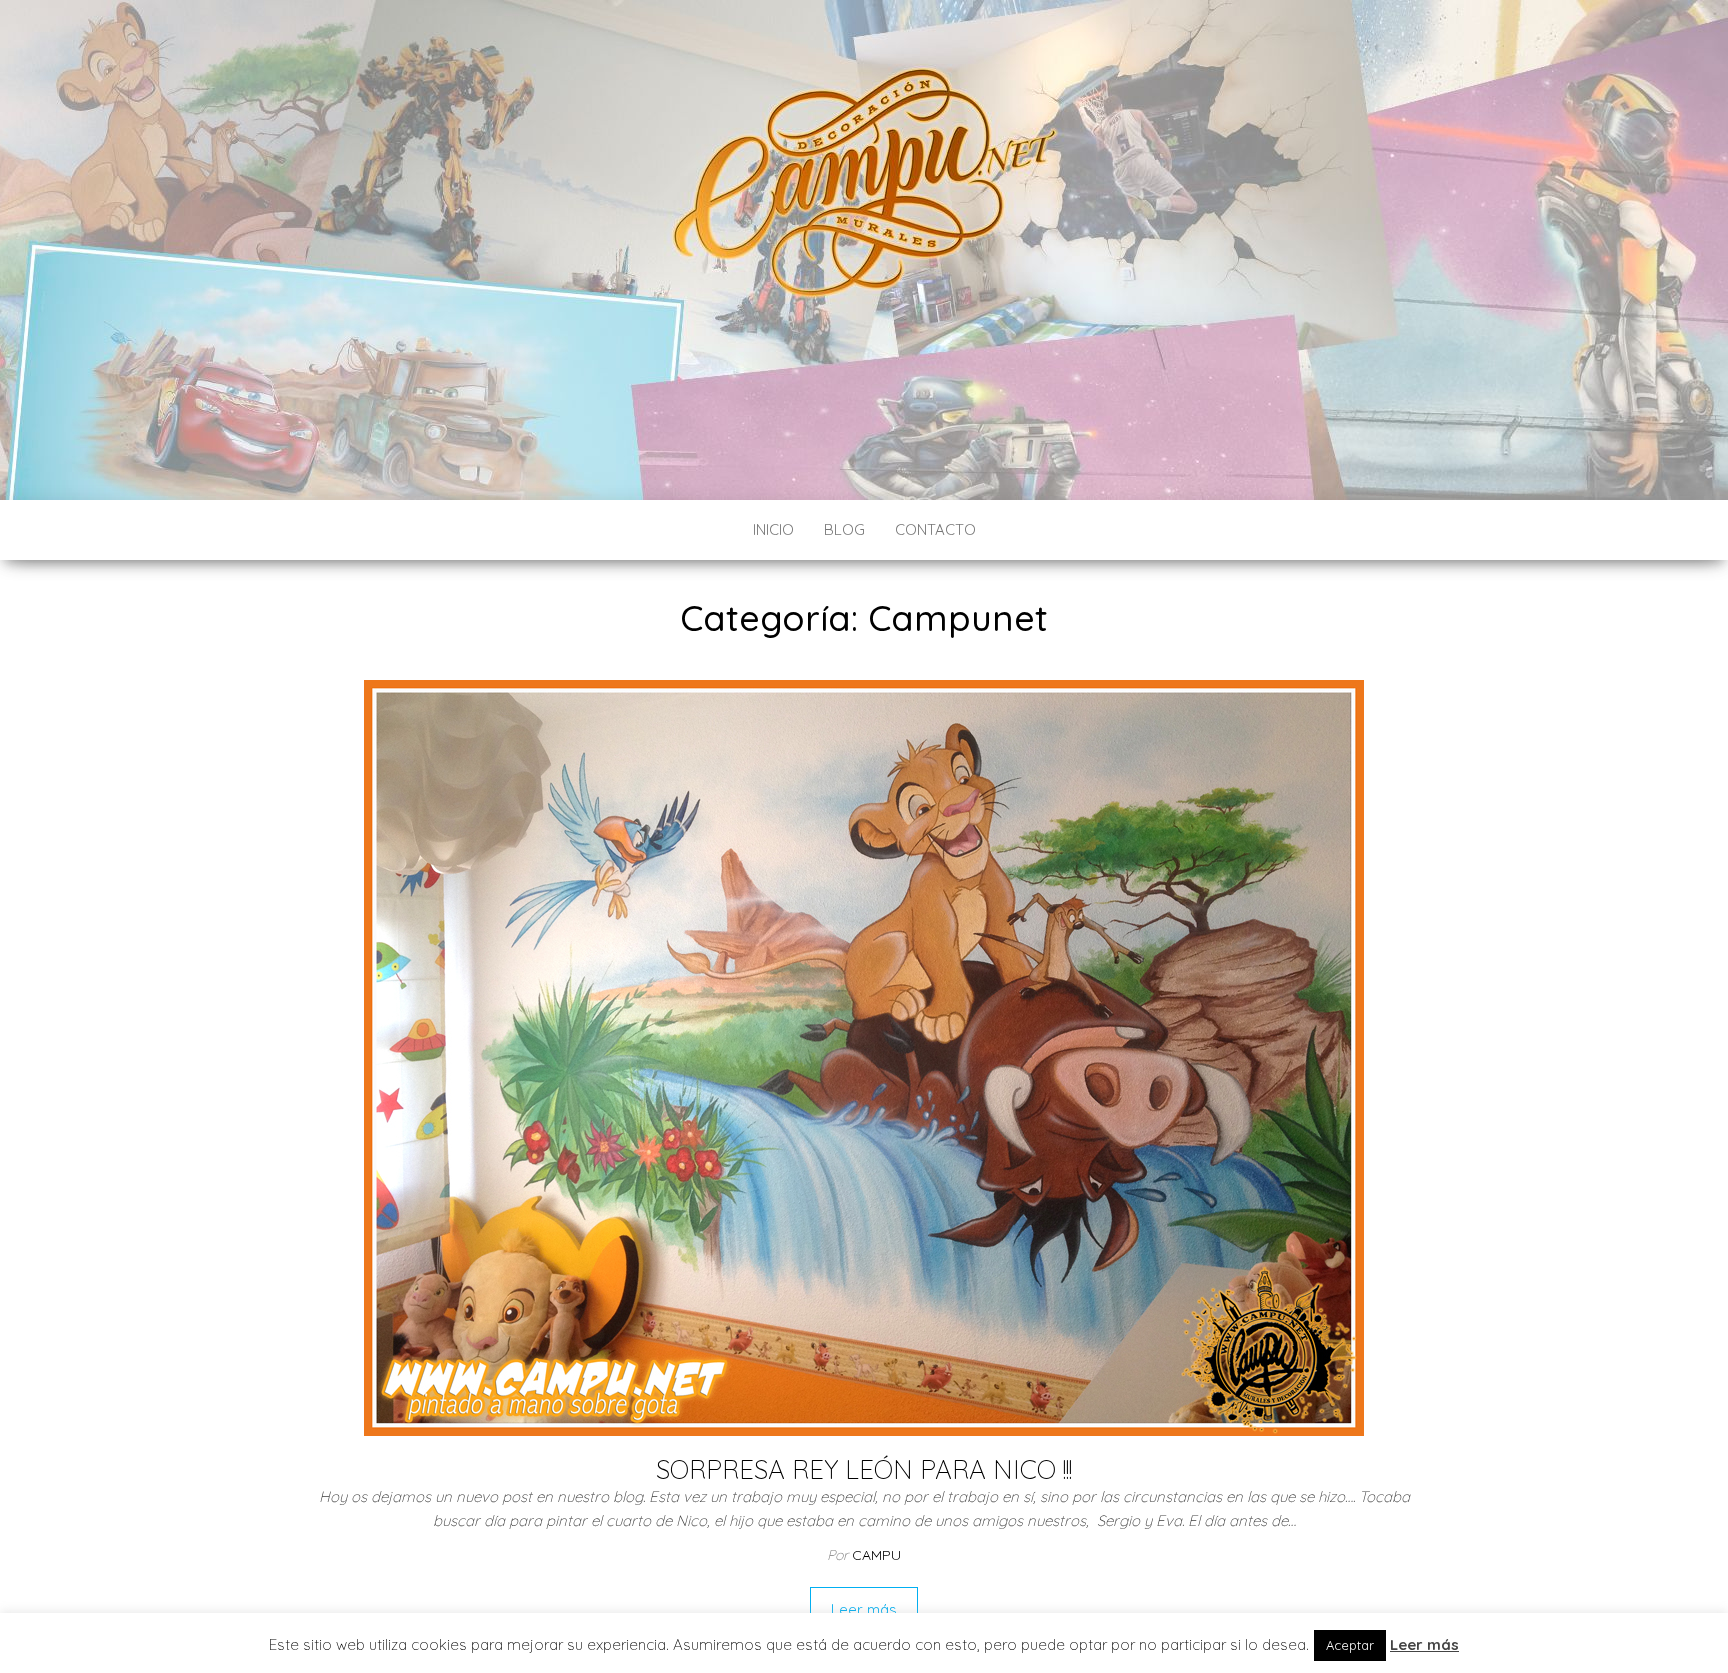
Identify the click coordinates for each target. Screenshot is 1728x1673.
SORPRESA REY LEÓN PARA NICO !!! (864, 1469)
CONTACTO (935, 529)
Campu (876, 1555)
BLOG (844, 529)
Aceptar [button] (1350, 1645)
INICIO (773, 529)
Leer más (864, 1609)
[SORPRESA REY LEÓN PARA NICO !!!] (864, 1056)
